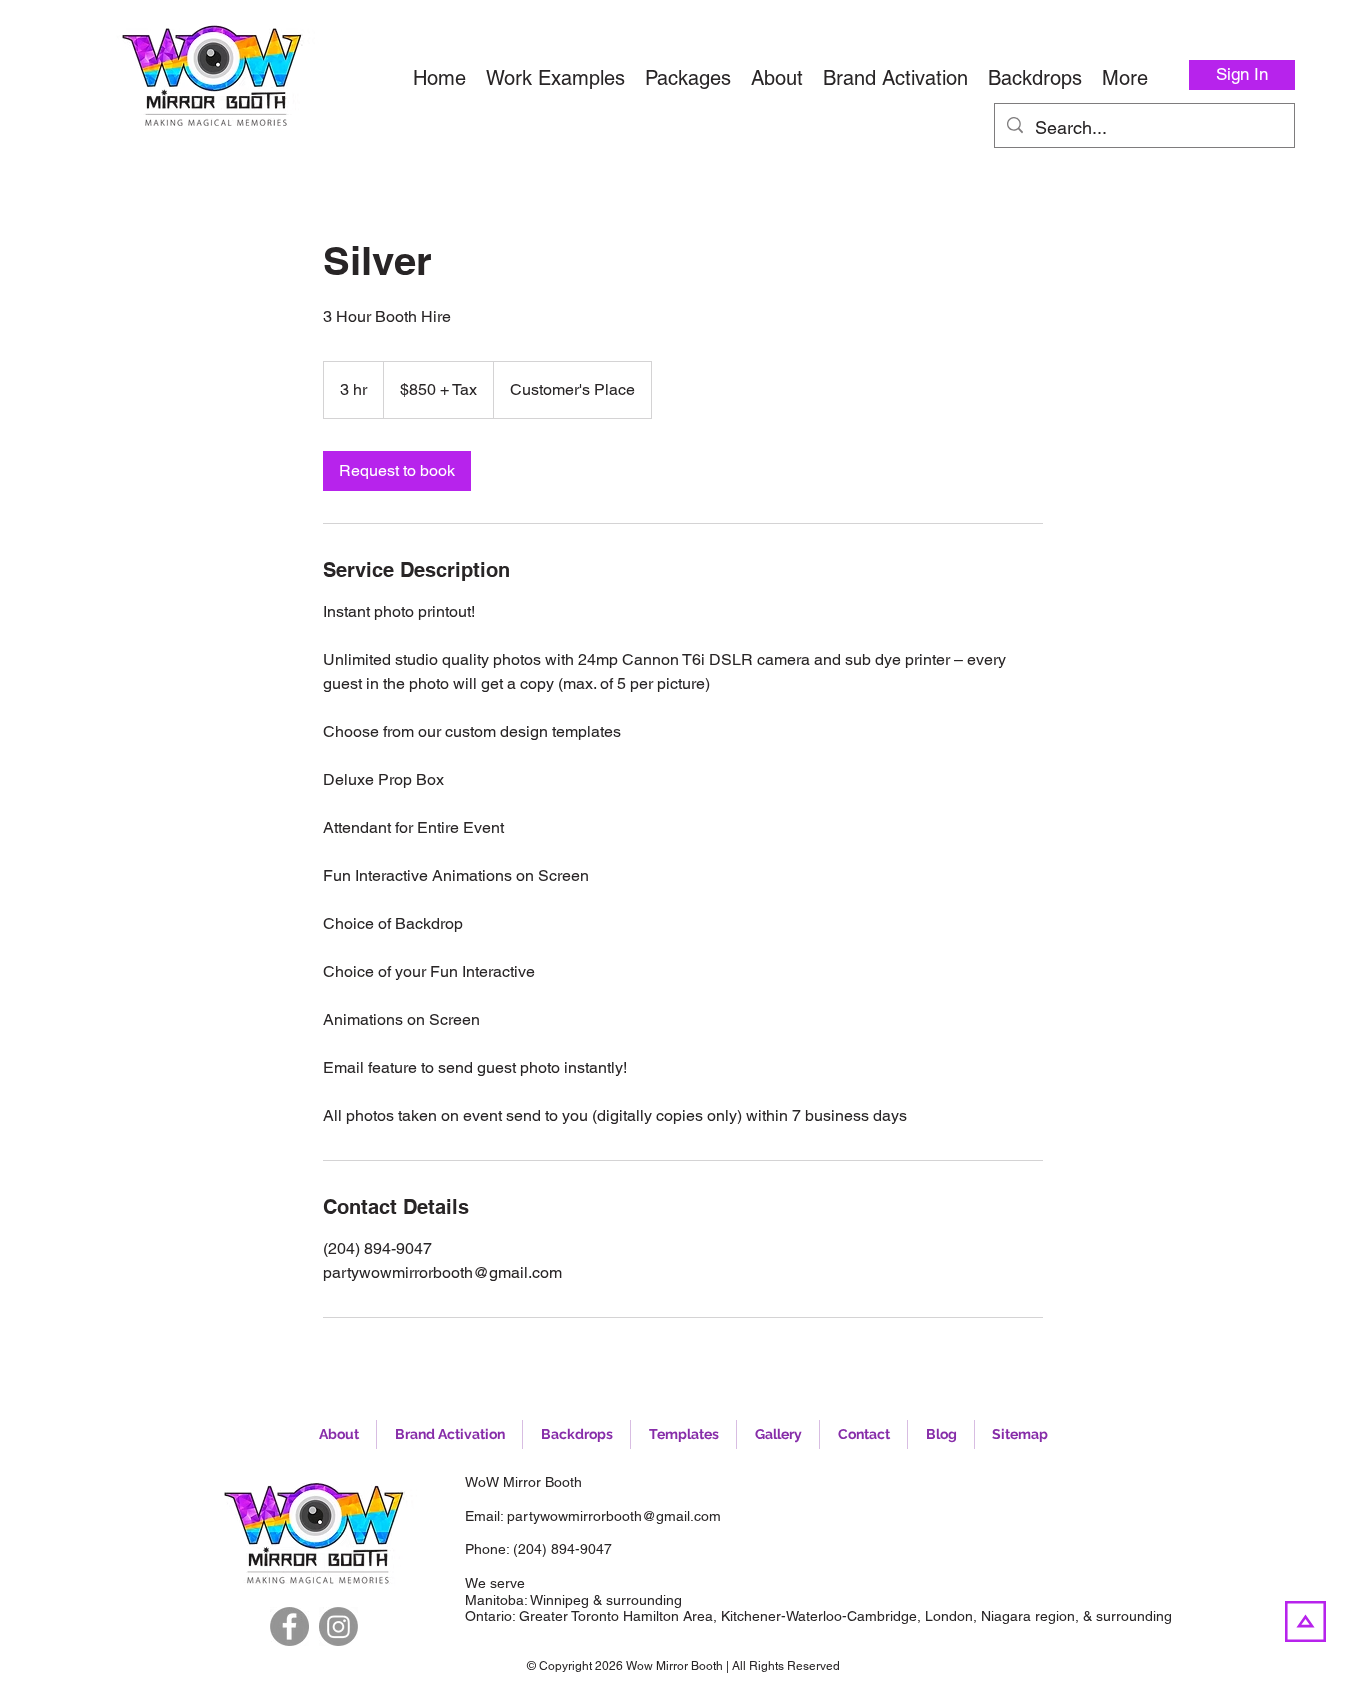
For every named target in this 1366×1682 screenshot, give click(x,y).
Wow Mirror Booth (674, 1666)
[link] (397, 471)
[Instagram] (338, 1626)
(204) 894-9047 (562, 1549)
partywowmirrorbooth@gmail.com (614, 1516)
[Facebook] (289, 1626)
